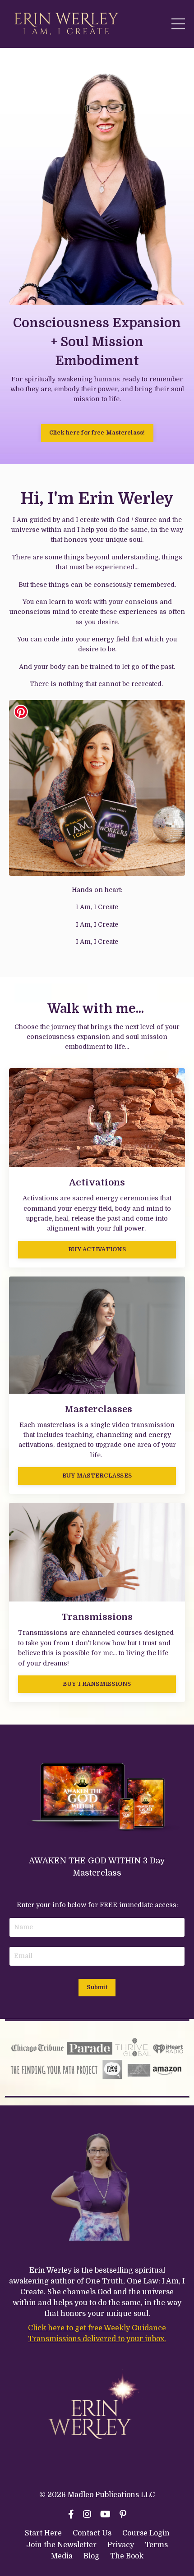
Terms (156, 2545)
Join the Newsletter (61, 2545)
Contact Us (92, 2533)
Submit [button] (97, 1987)
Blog (91, 2556)
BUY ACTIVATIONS (97, 1249)
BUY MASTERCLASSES (97, 1476)
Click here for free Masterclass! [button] (97, 433)
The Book (127, 2556)
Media (62, 2556)
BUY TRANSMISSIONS (97, 1684)
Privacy (122, 2545)
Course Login (146, 2533)
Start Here (43, 2533)
